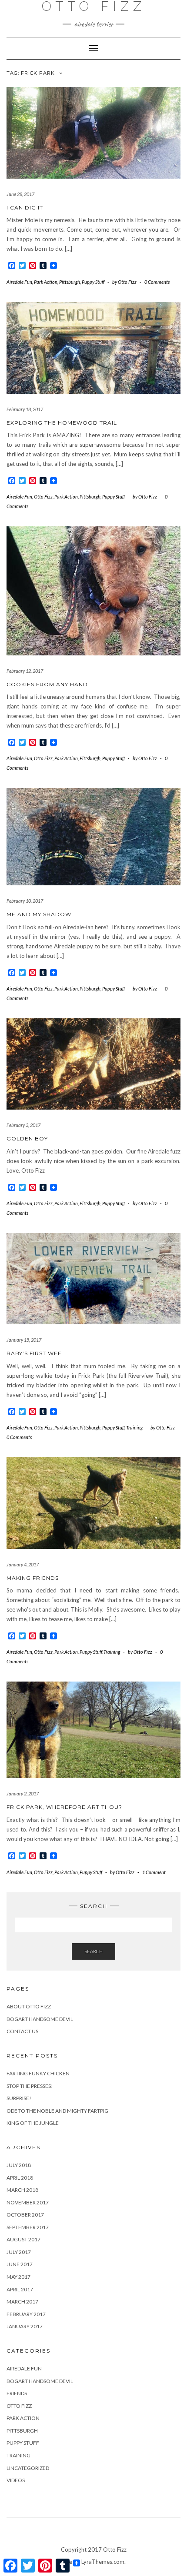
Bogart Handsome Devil (40, 2019)
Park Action (46, 282)
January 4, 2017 (23, 1564)
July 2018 (19, 2165)
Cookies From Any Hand (47, 684)
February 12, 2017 (25, 671)
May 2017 (18, 2277)
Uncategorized (28, 2468)
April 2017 (20, 2289)
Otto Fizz (43, 497)
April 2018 (20, 2178)
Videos (16, 2480)
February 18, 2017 (25, 409)
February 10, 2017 (25, 901)
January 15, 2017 (24, 1340)
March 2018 (22, 2190)
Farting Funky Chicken (38, 2073)
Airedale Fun (19, 282)
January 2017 (25, 2326)
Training (134, 1428)
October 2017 (25, 2215)
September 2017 (28, 2227)
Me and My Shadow (39, 914)
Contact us (22, 2031)
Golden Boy (27, 1138)
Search (93, 1951)
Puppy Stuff (93, 282)
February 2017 (26, 2314)
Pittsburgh (70, 282)
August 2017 (23, 2239)
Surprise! (19, 2098)
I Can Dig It (25, 208)
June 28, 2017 (20, 194)
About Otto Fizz (29, 2006)
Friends (17, 2393)
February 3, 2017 (23, 1125)
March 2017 (22, 2302)
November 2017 (28, 2202)
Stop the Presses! (30, 2086)
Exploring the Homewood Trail (62, 423)
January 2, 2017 (23, 1793)
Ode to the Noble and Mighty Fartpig (57, 2111)
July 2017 (19, 2252)
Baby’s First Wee (34, 1353)
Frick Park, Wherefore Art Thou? (64, 1807)
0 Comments (157, 282)
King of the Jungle (33, 2123)
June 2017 (20, 2264)
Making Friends (33, 1578)
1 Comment (154, 1872)
